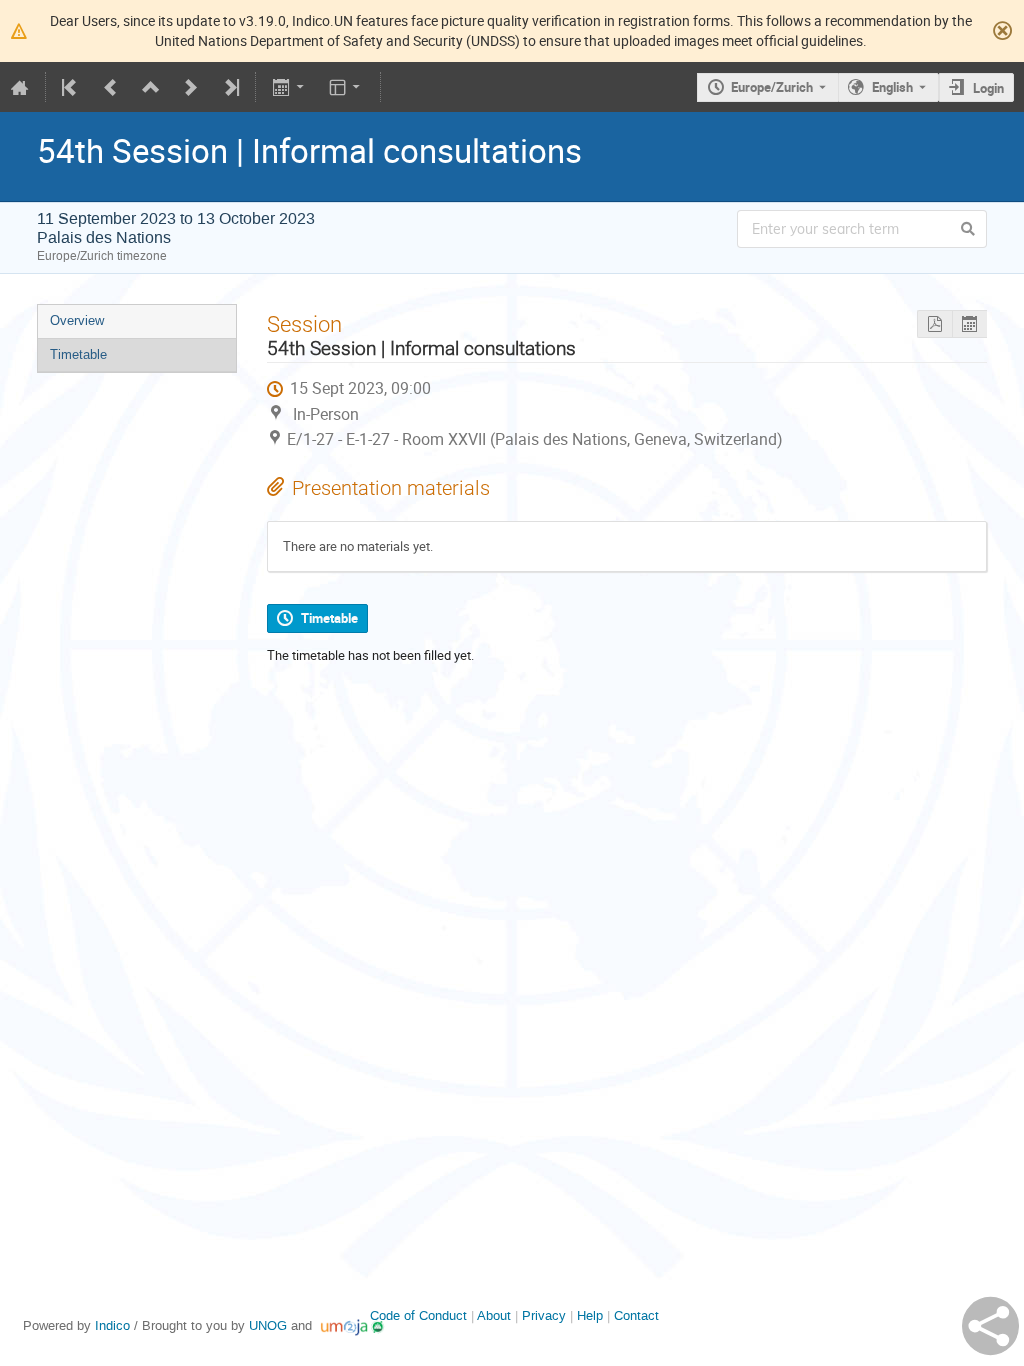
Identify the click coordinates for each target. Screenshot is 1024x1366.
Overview (77, 320)
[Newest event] (230, 87)
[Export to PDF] (934, 324)
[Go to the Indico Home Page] (20, 87)
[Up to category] (151, 87)
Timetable (78, 354)
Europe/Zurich (772, 87)
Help (590, 1315)
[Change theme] (346, 87)
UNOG (268, 1325)
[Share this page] (990, 1326)
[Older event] (111, 87)
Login (988, 88)
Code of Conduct (418, 1315)
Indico (112, 1325)
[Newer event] (191, 87)
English (892, 87)
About (494, 1315)
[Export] (289, 87)
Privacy (544, 1315)
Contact (636, 1315)
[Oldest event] (71, 87)
